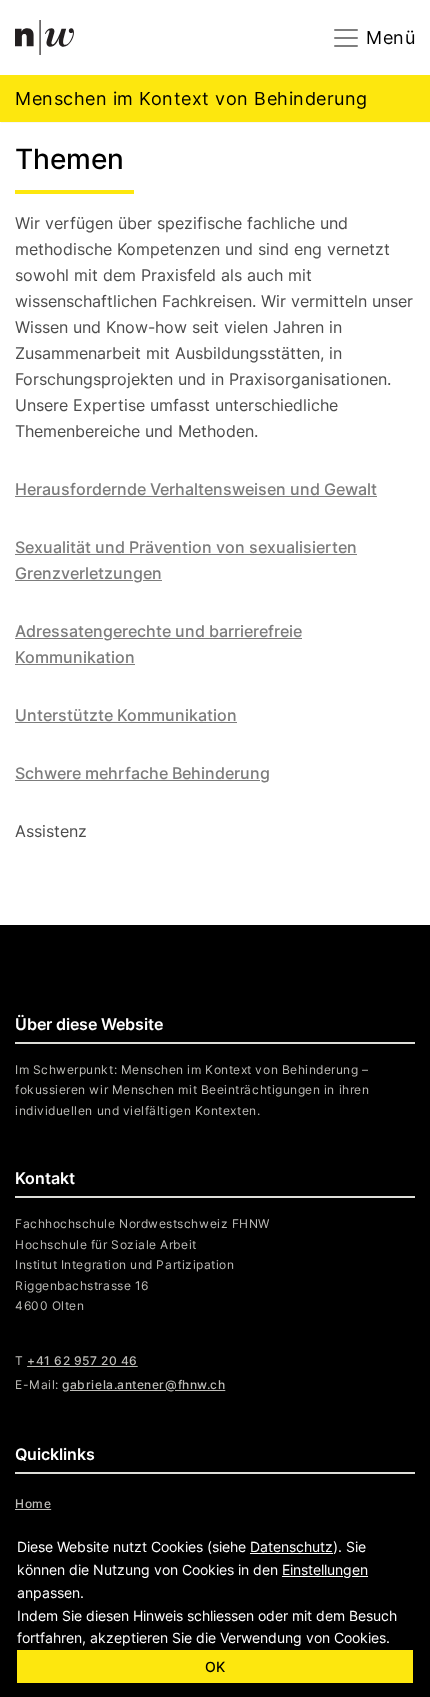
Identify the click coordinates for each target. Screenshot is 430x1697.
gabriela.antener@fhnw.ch (143, 1384)
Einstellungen (325, 1569)
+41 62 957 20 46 (82, 1360)
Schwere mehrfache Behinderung (142, 773)
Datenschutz (291, 1546)
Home (33, 1503)
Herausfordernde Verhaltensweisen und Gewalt (196, 489)
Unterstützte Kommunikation (126, 715)
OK (215, 1666)
